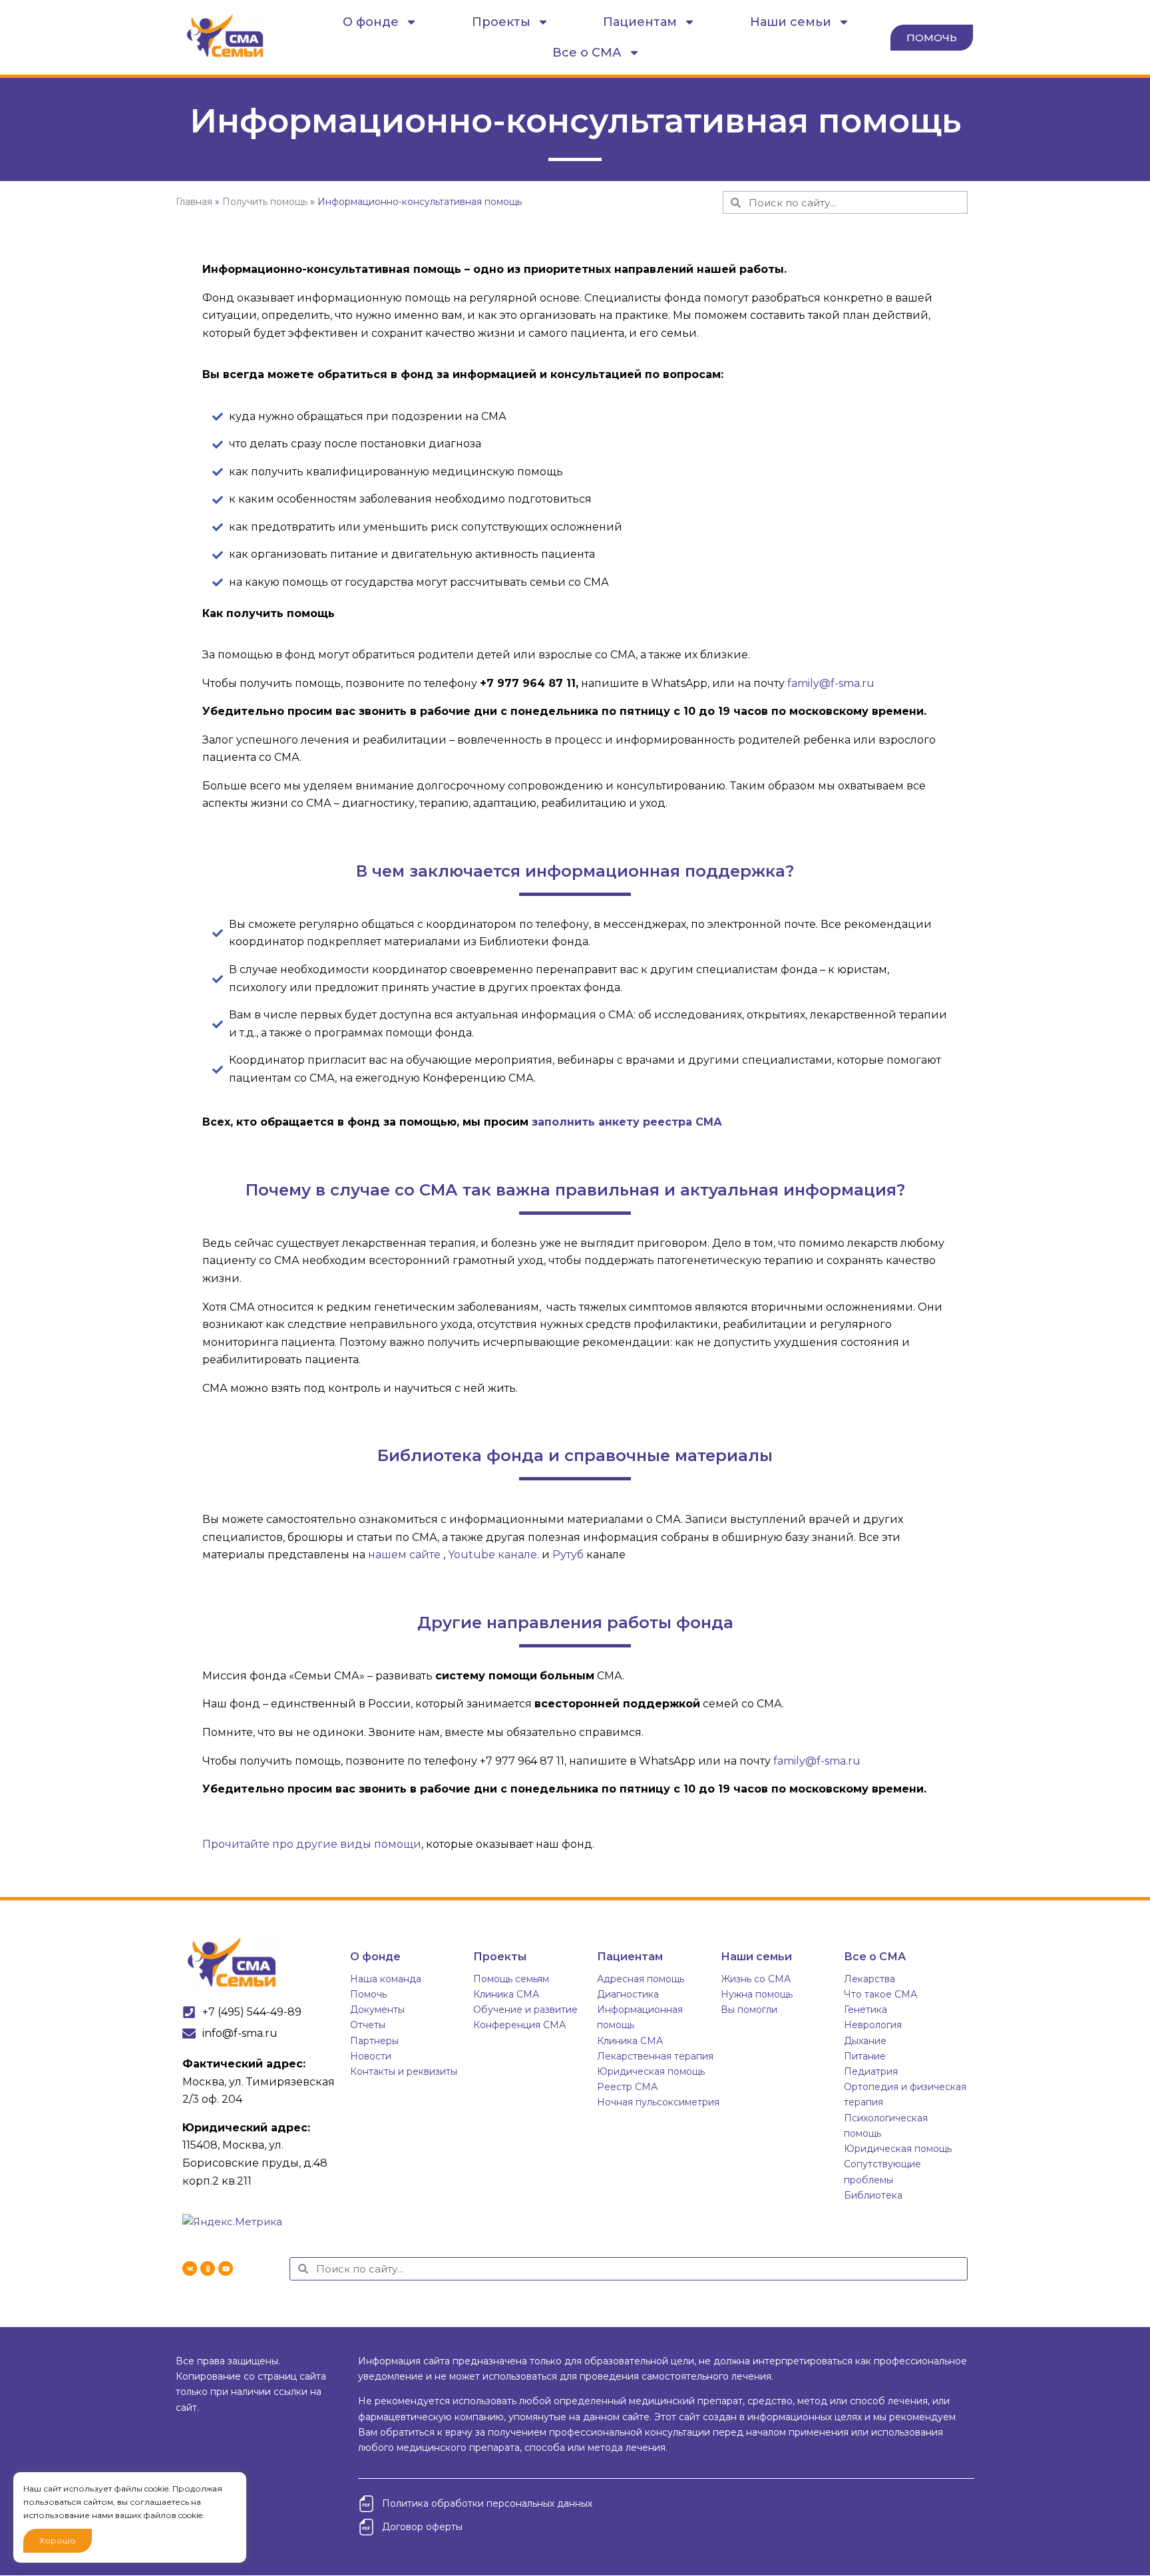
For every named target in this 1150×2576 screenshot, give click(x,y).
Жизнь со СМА (756, 1979)
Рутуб (568, 1555)
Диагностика (628, 1994)
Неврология (873, 2025)
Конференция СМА (519, 2025)
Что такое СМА (880, 1994)
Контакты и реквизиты (404, 2071)
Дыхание (865, 2041)
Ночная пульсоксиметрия (658, 2102)
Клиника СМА (506, 1994)
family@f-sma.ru (831, 683)
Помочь (368, 1994)
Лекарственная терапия (655, 2056)
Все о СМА (587, 53)
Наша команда (386, 1979)
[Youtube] (226, 2268)
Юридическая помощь (651, 2071)
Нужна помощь (757, 1994)
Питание (865, 2056)
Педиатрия (871, 2071)
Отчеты (368, 2025)
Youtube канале (492, 1555)
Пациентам (640, 22)
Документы (377, 2010)
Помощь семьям (511, 1979)
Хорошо (58, 2540)
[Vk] (190, 2268)
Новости (371, 2056)
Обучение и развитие (525, 2010)
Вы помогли (749, 2010)
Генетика (865, 2010)
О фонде (371, 22)
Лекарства (869, 1979)
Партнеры (374, 2041)
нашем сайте (404, 1555)
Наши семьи (791, 22)
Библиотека (873, 2195)
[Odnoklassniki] (208, 2268)
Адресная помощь (641, 1979)
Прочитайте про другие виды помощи (312, 1844)
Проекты (501, 22)
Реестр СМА (627, 2087)
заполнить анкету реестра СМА (627, 1122)
